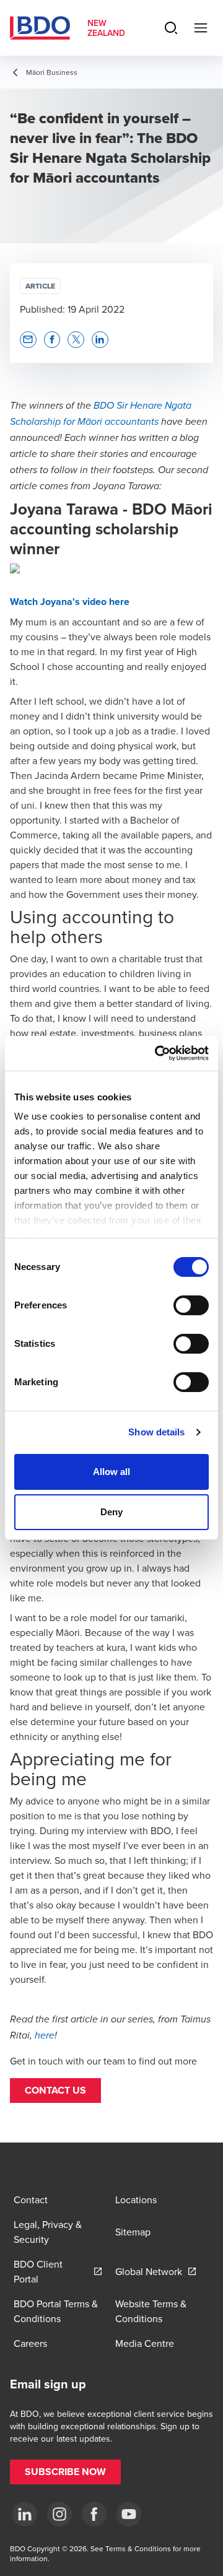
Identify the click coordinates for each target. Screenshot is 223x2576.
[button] (55, 2091)
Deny (111, 1512)
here (45, 2036)
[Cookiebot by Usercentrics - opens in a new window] (157, 1053)
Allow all (112, 1472)
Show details (156, 1432)
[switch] (191, 1305)
